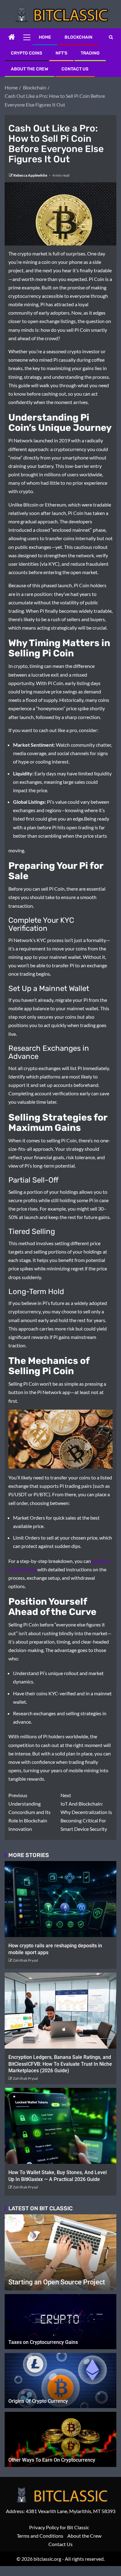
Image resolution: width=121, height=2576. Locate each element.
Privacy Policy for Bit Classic (59, 2527)
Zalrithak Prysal (25, 1960)
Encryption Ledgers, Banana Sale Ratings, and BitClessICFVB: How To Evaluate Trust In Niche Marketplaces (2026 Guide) (60, 2064)
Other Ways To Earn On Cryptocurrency (52, 2460)
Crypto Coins (27, 53)
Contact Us (75, 69)
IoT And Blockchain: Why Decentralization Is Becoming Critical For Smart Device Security (86, 1812)
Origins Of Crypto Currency (38, 2401)
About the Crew (29, 69)
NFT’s (61, 53)
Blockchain (78, 37)
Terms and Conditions (40, 2536)
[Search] (111, 37)
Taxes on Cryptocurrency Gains (43, 2342)
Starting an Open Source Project (57, 2282)
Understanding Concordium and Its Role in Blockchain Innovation (29, 1812)
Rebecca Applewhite (31, 175)
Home (45, 37)
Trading (90, 53)
